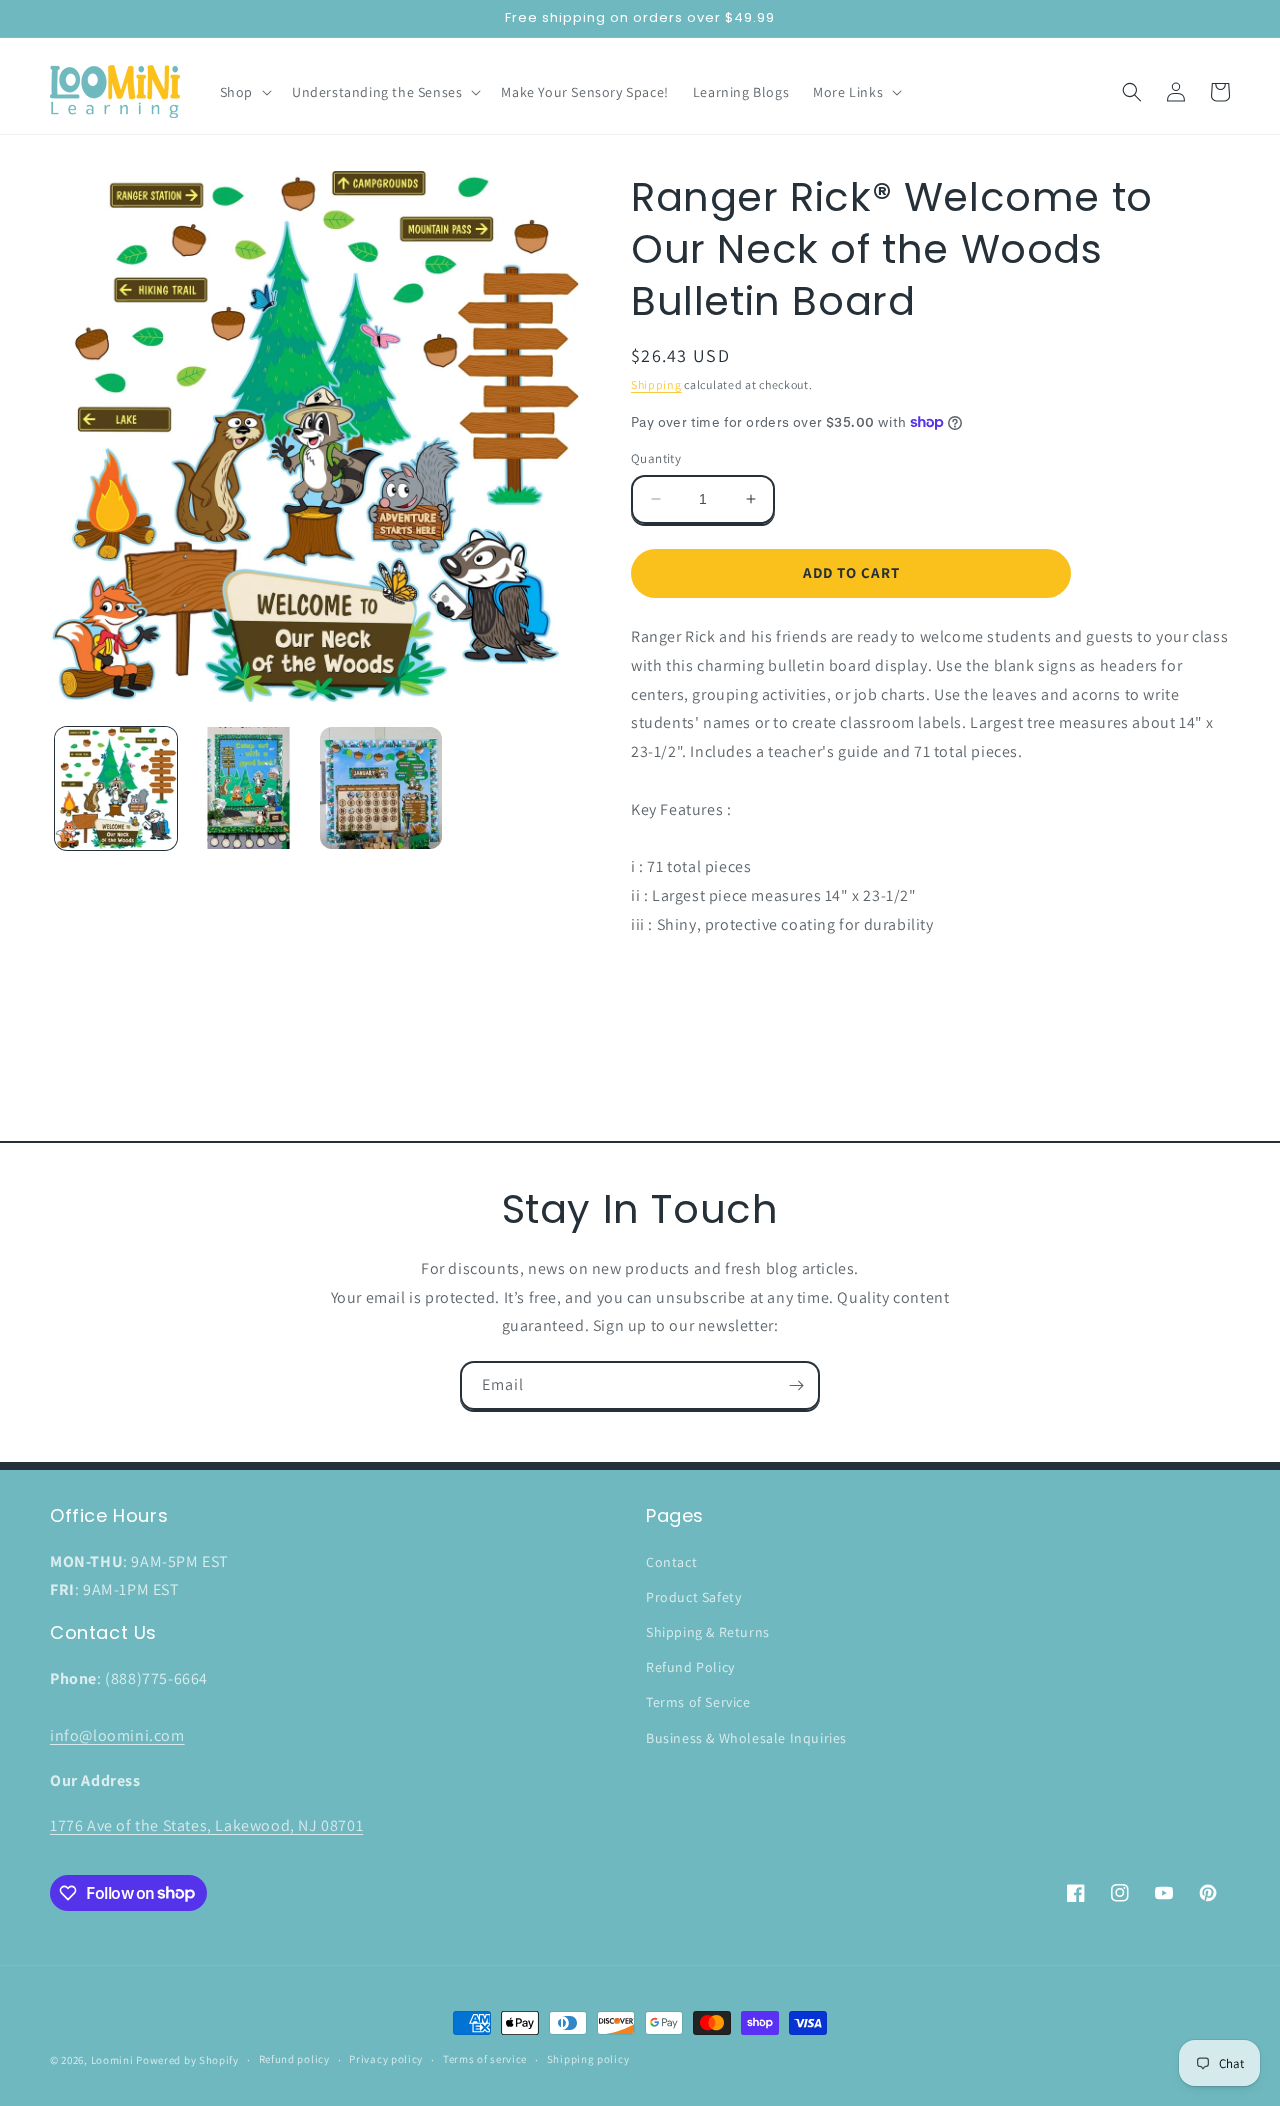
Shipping (656, 384)
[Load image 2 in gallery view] (248, 788)
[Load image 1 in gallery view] (116, 788)
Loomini (112, 2060)
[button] (244, 92)
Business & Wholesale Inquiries (746, 1738)
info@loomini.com (117, 1735)
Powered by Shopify (187, 2060)
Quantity (656, 458)
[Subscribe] (796, 1385)
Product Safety (693, 1597)
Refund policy (294, 2059)
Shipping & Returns (708, 1632)
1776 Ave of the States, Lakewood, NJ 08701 (206, 1825)
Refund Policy (690, 1667)
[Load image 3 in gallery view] (381, 788)
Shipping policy (588, 2059)
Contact (671, 1562)
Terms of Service (698, 1702)
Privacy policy (386, 2059)
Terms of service (485, 2059)
